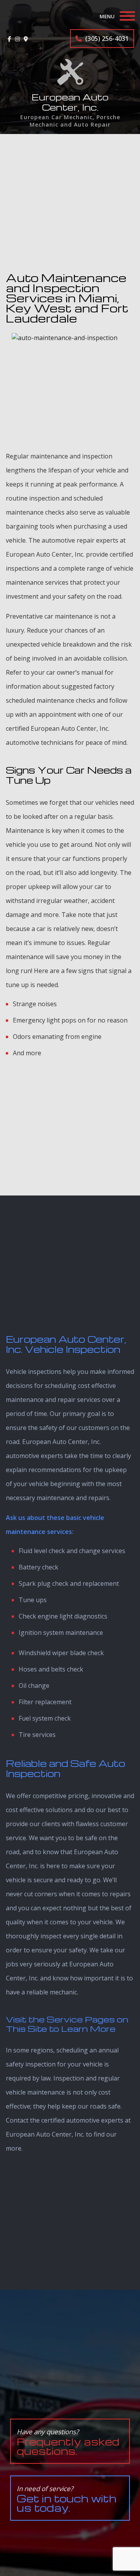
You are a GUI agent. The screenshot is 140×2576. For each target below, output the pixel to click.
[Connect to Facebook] (10, 39)
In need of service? (66, 2499)
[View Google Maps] (26, 39)
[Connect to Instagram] (17, 39)
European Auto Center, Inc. (70, 102)
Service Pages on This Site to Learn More (67, 2024)
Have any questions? (68, 2442)
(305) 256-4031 (106, 39)
